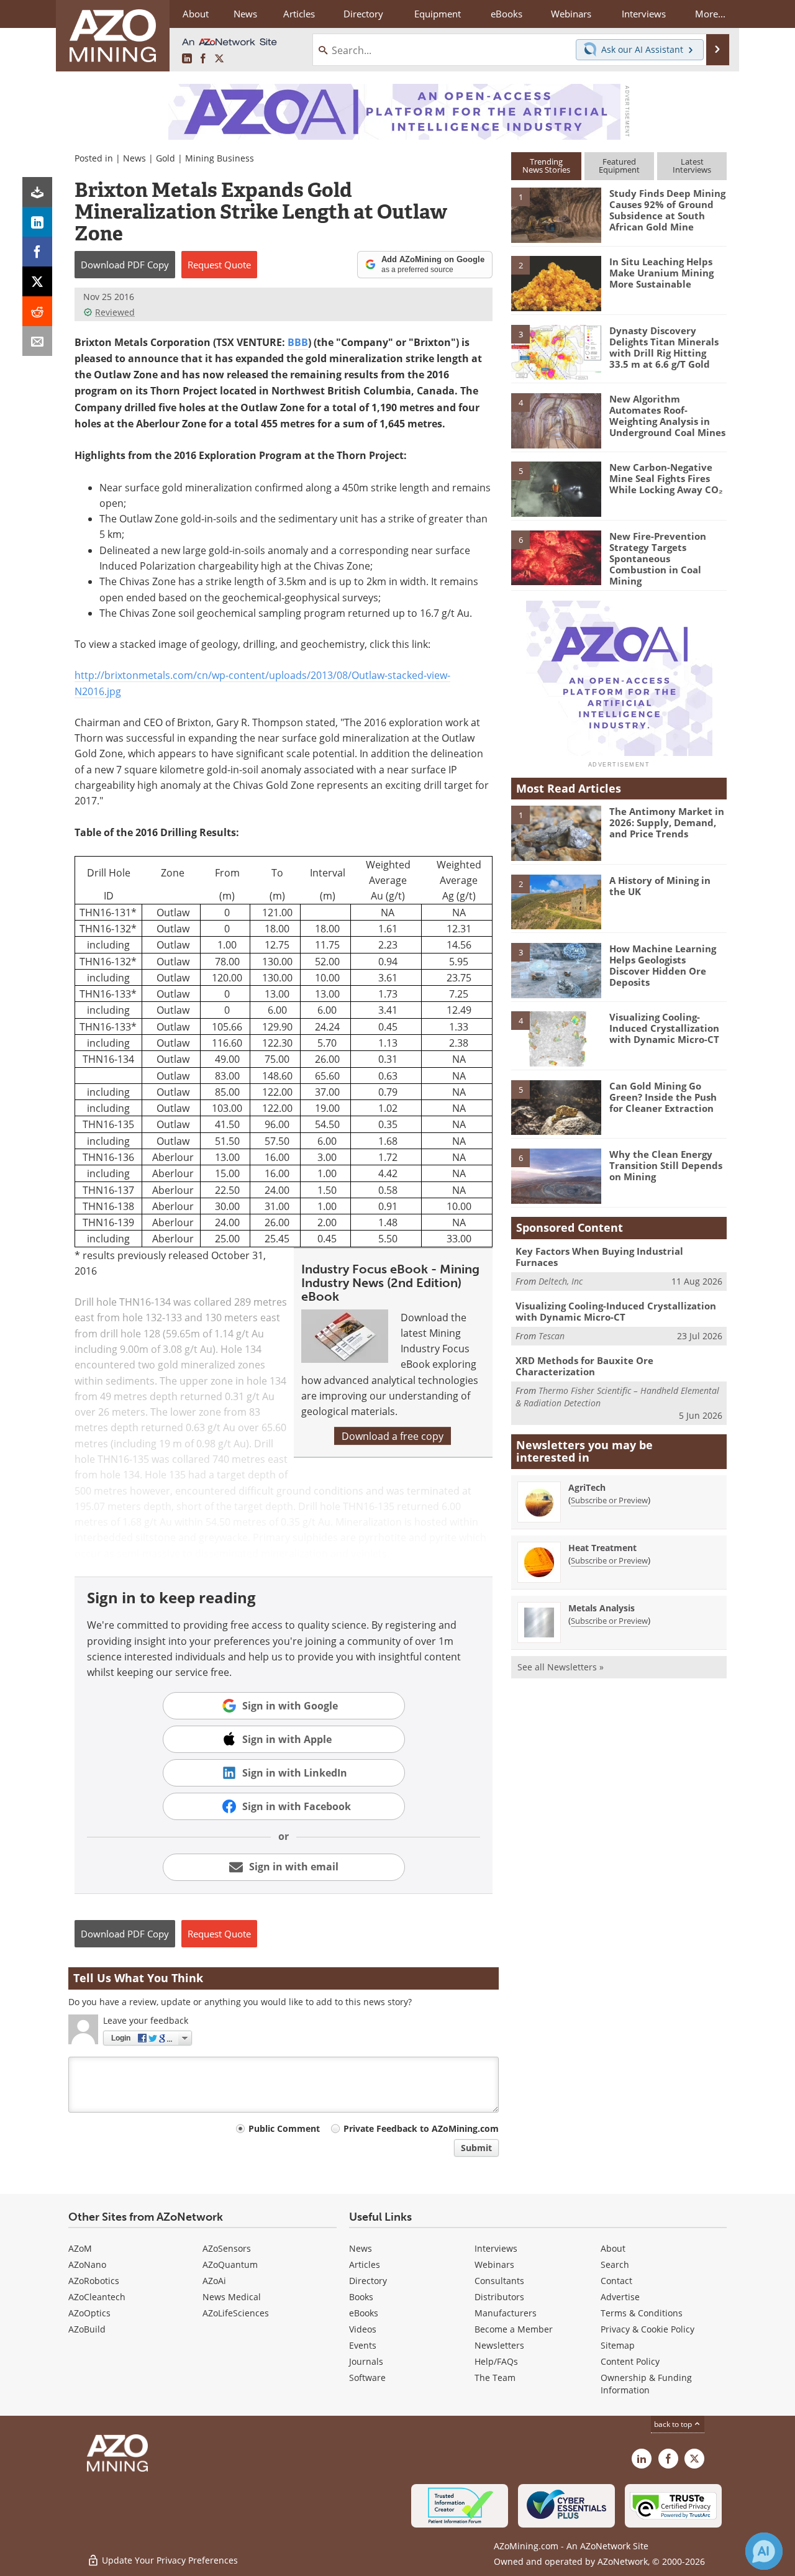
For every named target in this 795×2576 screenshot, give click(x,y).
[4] (556, 420)
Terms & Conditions (642, 2313)
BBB (298, 342)
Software (367, 2378)
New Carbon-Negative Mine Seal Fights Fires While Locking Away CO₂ (666, 478)
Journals (366, 2361)
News (134, 158)
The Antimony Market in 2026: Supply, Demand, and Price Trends (667, 822)
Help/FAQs (496, 2361)
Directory (363, 14)
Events (363, 2345)
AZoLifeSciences (236, 2313)
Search (615, 2264)
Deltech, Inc (561, 1281)
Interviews (496, 2248)
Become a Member (514, 2329)
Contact (616, 2281)
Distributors (499, 2297)
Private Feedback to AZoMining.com (421, 2128)
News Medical (232, 2297)
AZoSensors (227, 2248)
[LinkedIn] (37, 222)
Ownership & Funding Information (646, 2384)
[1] (556, 214)
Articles (365, 2264)
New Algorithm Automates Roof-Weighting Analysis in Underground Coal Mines (667, 416)
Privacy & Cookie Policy (647, 2329)
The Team (495, 2378)
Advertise (620, 2297)
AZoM (80, 2248)
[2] (556, 283)
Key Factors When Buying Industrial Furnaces (599, 1257)
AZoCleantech (97, 2297)
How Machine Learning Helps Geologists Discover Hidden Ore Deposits (663, 965)
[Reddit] (37, 311)
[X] (37, 281)
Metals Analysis (602, 1608)
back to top (674, 2424)
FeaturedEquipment (619, 166)
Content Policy (630, 2361)
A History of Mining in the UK (660, 886)
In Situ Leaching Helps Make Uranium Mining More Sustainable (661, 273)
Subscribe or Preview (609, 1500)
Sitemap (618, 2345)
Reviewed (115, 312)
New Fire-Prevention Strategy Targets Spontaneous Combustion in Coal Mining (658, 558)
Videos (363, 2329)
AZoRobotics (94, 2281)
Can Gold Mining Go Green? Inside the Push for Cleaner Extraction (663, 1097)
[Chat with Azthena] (764, 2551)
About (613, 2248)
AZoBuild (87, 2329)
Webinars (494, 2264)
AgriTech (587, 1487)
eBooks (364, 2313)
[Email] (37, 341)
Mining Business (220, 158)
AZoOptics (89, 2313)
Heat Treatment (602, 1548)
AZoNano (87, 2264)
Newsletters (499, 2345)
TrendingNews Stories (546, 166)
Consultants (499, 2281)
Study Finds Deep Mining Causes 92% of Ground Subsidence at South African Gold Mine (667, 210)
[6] (556, 557)
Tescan (552, 1336)
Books (361, 2297)
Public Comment (284, 2128)
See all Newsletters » (561, 1667)
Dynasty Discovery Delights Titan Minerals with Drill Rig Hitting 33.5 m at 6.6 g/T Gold (664, 347)
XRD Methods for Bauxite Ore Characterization (584, 1366)
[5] (556, 488)
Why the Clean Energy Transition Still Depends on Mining (666, 1165)
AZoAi (214, 2281)
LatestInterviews (692, 166)
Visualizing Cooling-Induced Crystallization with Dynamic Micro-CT (664, 1028)
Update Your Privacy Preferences (169, 2560)
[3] (556, 351)
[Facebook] (37, 252)
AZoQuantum (230, 2264)
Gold (166, 158)
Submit (476, 2148)
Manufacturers (506, 2313)
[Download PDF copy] (37, 192)
